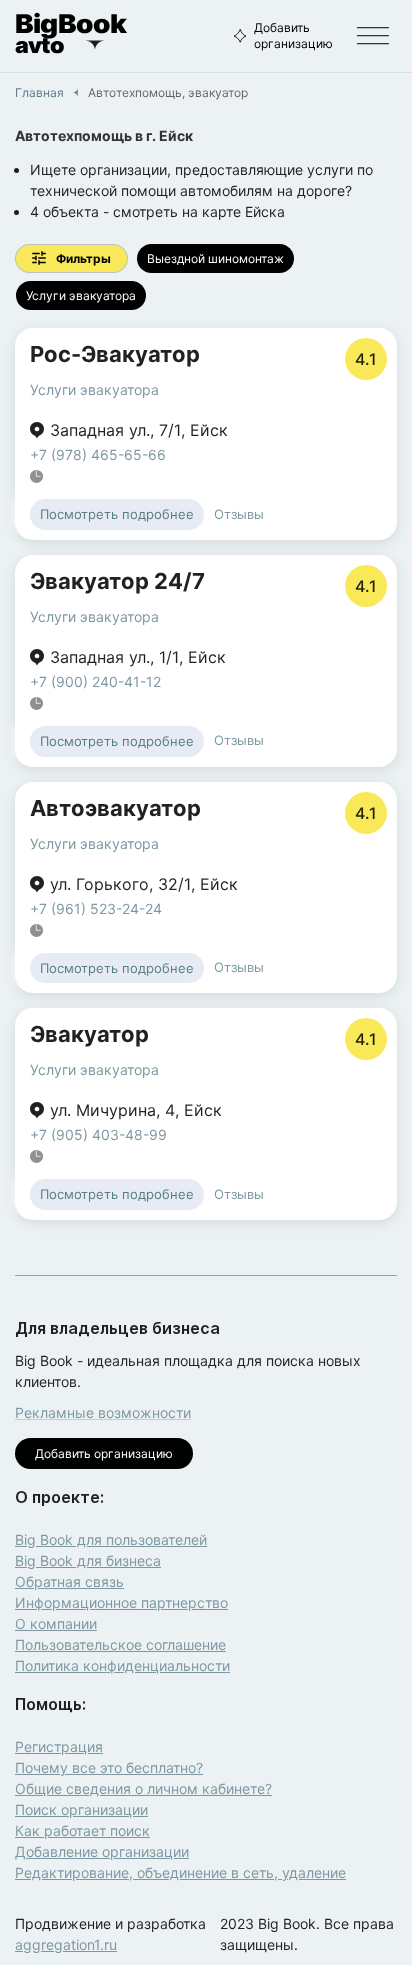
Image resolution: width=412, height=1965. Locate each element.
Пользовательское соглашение (120, 1644)
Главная (39, 92)
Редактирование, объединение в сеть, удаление (180, 1872)
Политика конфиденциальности (122, 1665)
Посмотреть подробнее (117, 514)
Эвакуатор (89, 1034)
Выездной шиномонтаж (215, 258)
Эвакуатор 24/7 (117, 581)
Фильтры (83, 258)
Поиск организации (81, 1809)
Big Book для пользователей (111, 1539)
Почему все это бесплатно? (109, 1767)
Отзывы (239, 514)
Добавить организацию (293, 35)
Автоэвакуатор (115, 808)
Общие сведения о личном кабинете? (143, 1788)
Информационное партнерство (121, 1602)
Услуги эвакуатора (81, 295)
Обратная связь (69, 1581)
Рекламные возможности (103, 1412)
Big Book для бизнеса (88, 1560)
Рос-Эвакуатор (115, 354)
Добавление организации (102, 1851)
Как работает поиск (82, 1830)
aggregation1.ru (66, 1944)
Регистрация (59, 1746)
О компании (56, 1623)
